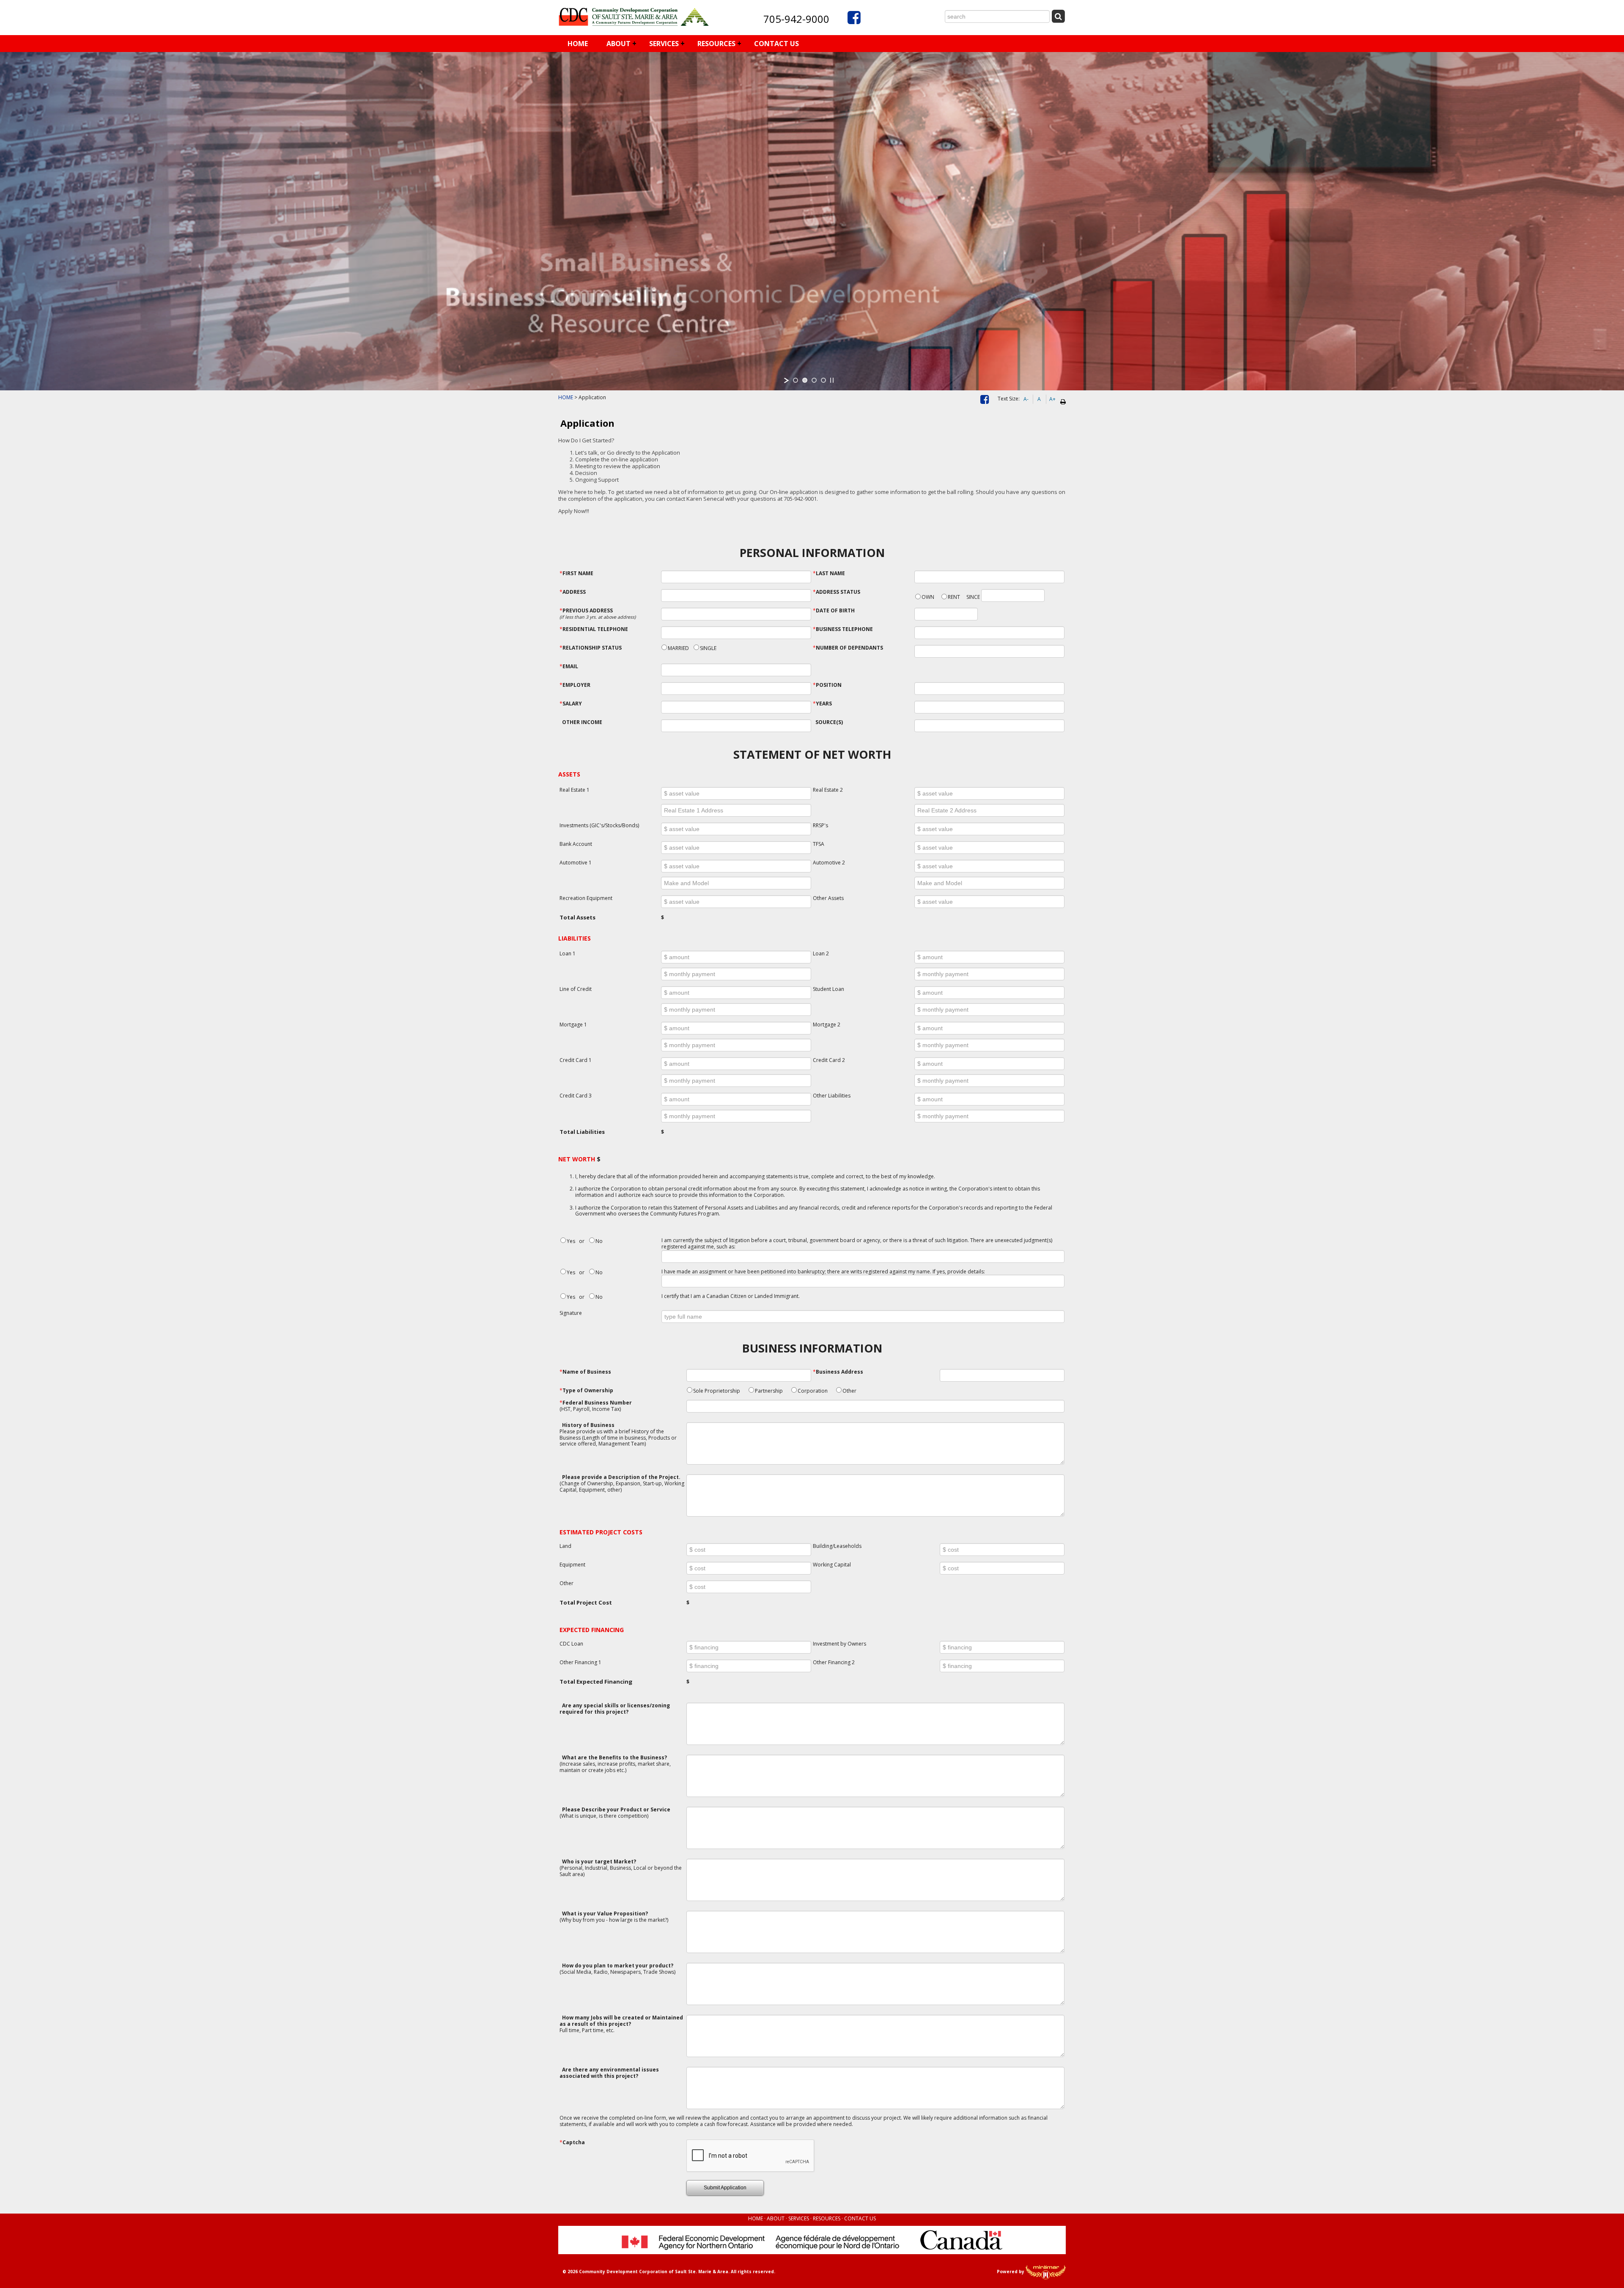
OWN (928, 597)
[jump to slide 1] (796, 380)
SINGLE (708, 648)
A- (1026, 399)
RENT (954, 597)
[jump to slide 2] (805, 380)
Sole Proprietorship (717, 1391)
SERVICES (664, 44)
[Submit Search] (1058, 16)
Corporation (813, 1391)
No (599, 1241)
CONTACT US (776, 44)
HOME (578, 44)
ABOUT (619, 44)
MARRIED (678, 648)
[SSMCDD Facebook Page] (854, 21)
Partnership (769, 1391)
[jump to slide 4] (823, 380)
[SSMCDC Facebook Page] (985, 401)
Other (849, 1391)
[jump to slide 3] (814, 380)
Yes (571, 1241)
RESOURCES (716, 44)
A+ (1052, 399)
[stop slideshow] (832, 380)
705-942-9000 (796, 19)
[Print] (1063, 402)
